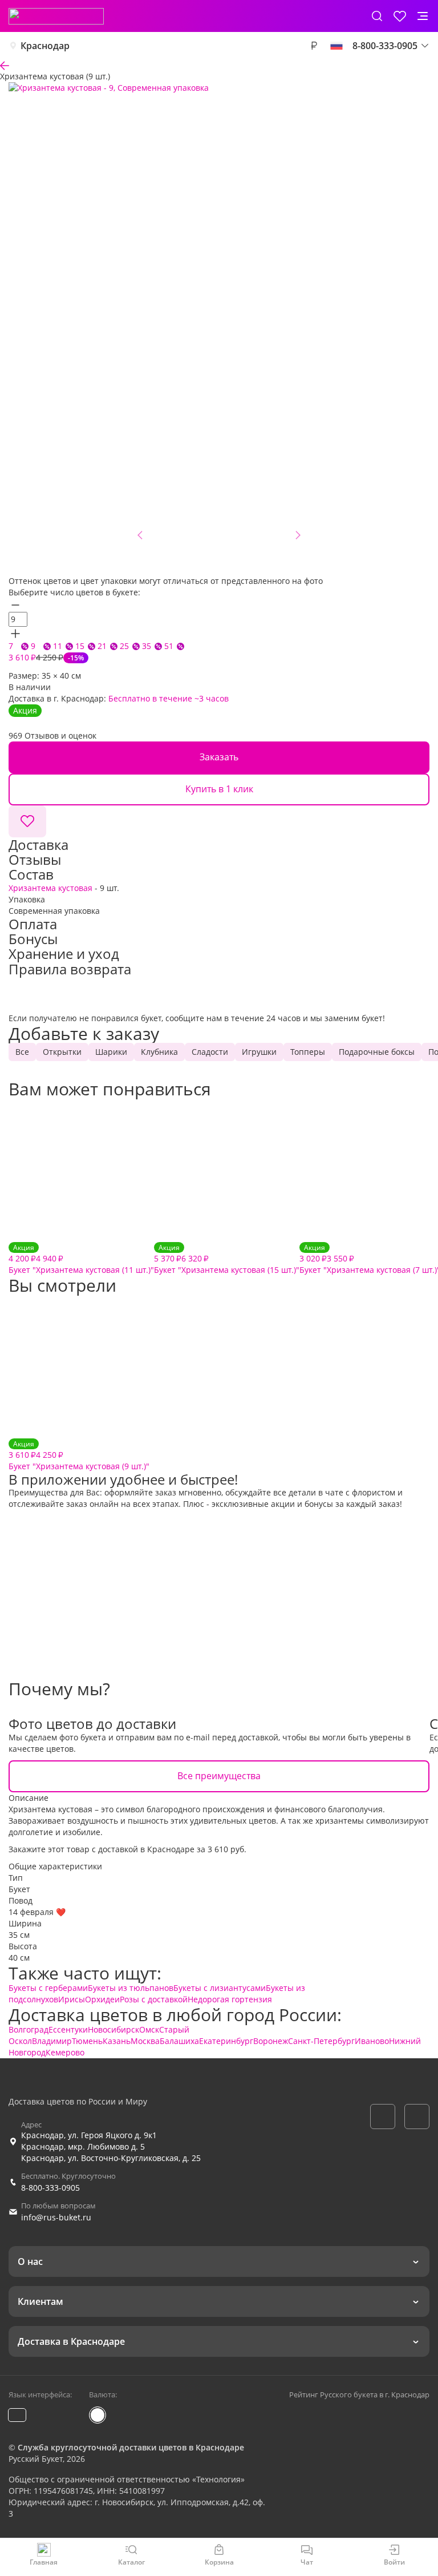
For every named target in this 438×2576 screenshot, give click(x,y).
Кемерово (65, 2052)
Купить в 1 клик (219, 789)
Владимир (52, 2041)
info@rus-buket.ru (56, 2217)
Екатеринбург (226, 2041)
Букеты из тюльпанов (131, 1988)
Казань (117, 2041)
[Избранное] (400, 16)
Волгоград (29, 2029)
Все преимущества (219, 1776)
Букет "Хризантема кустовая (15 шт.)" (227, 1259)
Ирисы (72, 1999)
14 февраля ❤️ (37, 1912)
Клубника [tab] (159, 1052)
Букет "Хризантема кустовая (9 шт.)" (79, 1455)
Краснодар (45, 46)
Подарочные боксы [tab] (377, 1052)
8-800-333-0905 (50, 2188)
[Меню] (423, 16)
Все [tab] (22, 1052)
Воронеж (271, 2041)
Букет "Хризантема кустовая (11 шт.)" (81, 1259)
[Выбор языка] (336, 46)
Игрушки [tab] (259, 1052)
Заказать (219, 757)
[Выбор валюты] (314, 46)
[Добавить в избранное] (27, 821)
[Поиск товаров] (377, 16)
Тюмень (87, 2041)
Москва (145, 2041)
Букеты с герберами (48, 1988)
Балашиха (179, 2041)
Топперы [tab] (308, 1052)
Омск (149, 2029)
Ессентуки (68, 2029)
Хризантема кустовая (50, 888)
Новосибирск (113, 2029)
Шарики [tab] (111, 1052)
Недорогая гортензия (230, 1999)
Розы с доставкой (154, 1999)
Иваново (372, 2041)
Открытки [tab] (62, 1052)
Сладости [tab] (210, 1052)
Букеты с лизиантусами (220, 1988)
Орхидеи (102, 1999)
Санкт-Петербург (321, 2041)
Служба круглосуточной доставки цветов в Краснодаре (131, 2447)
